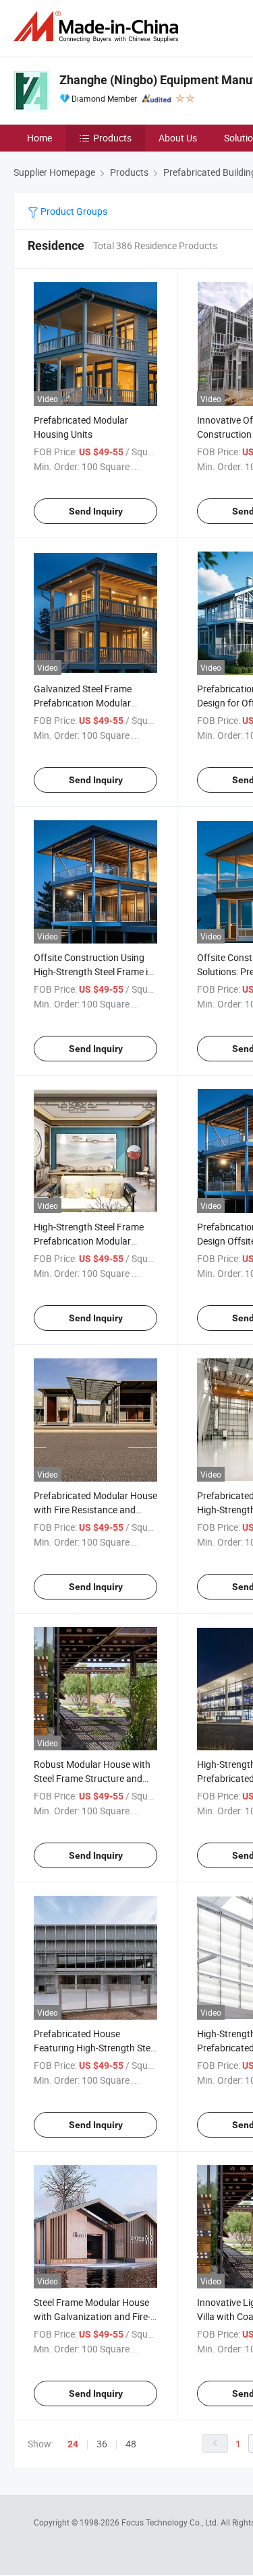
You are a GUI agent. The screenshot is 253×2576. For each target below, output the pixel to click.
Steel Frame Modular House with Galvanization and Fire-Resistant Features (92, 2316)
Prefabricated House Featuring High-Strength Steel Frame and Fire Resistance (95, 2048)
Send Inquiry (96, 511)
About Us (178, 138)
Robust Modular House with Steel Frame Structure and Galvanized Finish (92, 1778)
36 (102, 2444)
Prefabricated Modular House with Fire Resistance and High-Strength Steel (95, 1510)
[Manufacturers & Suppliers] (99, 27)
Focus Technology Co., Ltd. (171, 2522)
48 (131, 2444)
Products (112, 138)
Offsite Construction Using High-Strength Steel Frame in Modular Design (93, 971)
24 (73, 2444)
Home (39, 138)
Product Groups (73, 211)
